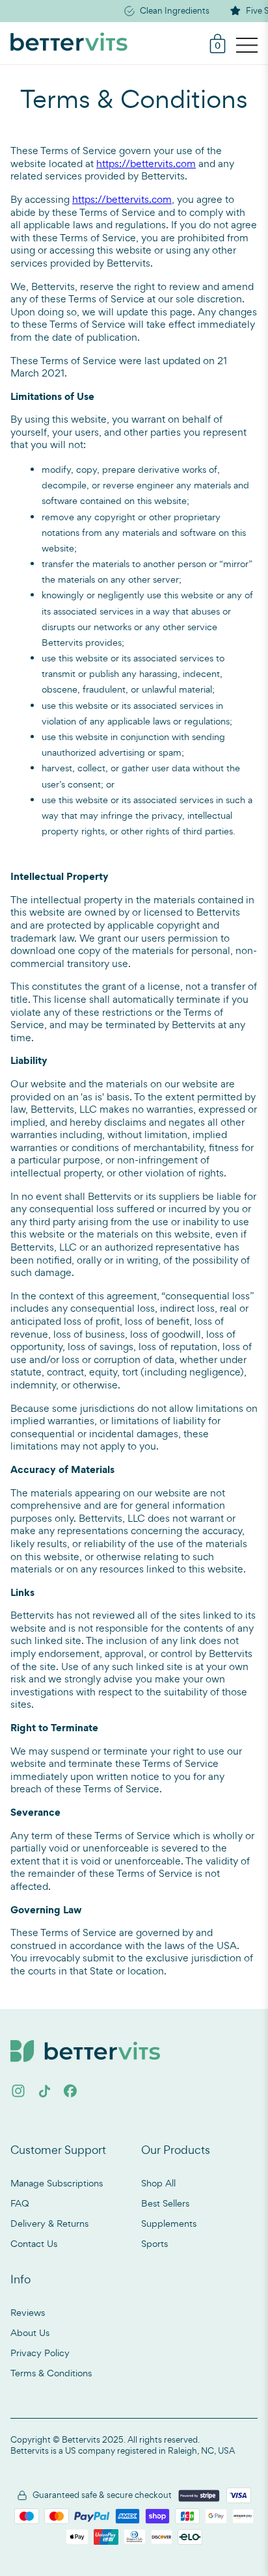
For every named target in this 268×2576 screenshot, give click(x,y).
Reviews (28, 2312)
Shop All (158, 2183)
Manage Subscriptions (57, 2183)
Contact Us (34, 2243)
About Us (30, 2332)
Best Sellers (165, 2203)
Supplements (169, 2223)
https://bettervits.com (146, 164)
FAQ (20, 2203)
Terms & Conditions (51, 2373)
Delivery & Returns (49, 2223)
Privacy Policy (40, 2353)
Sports (154, 2243)
